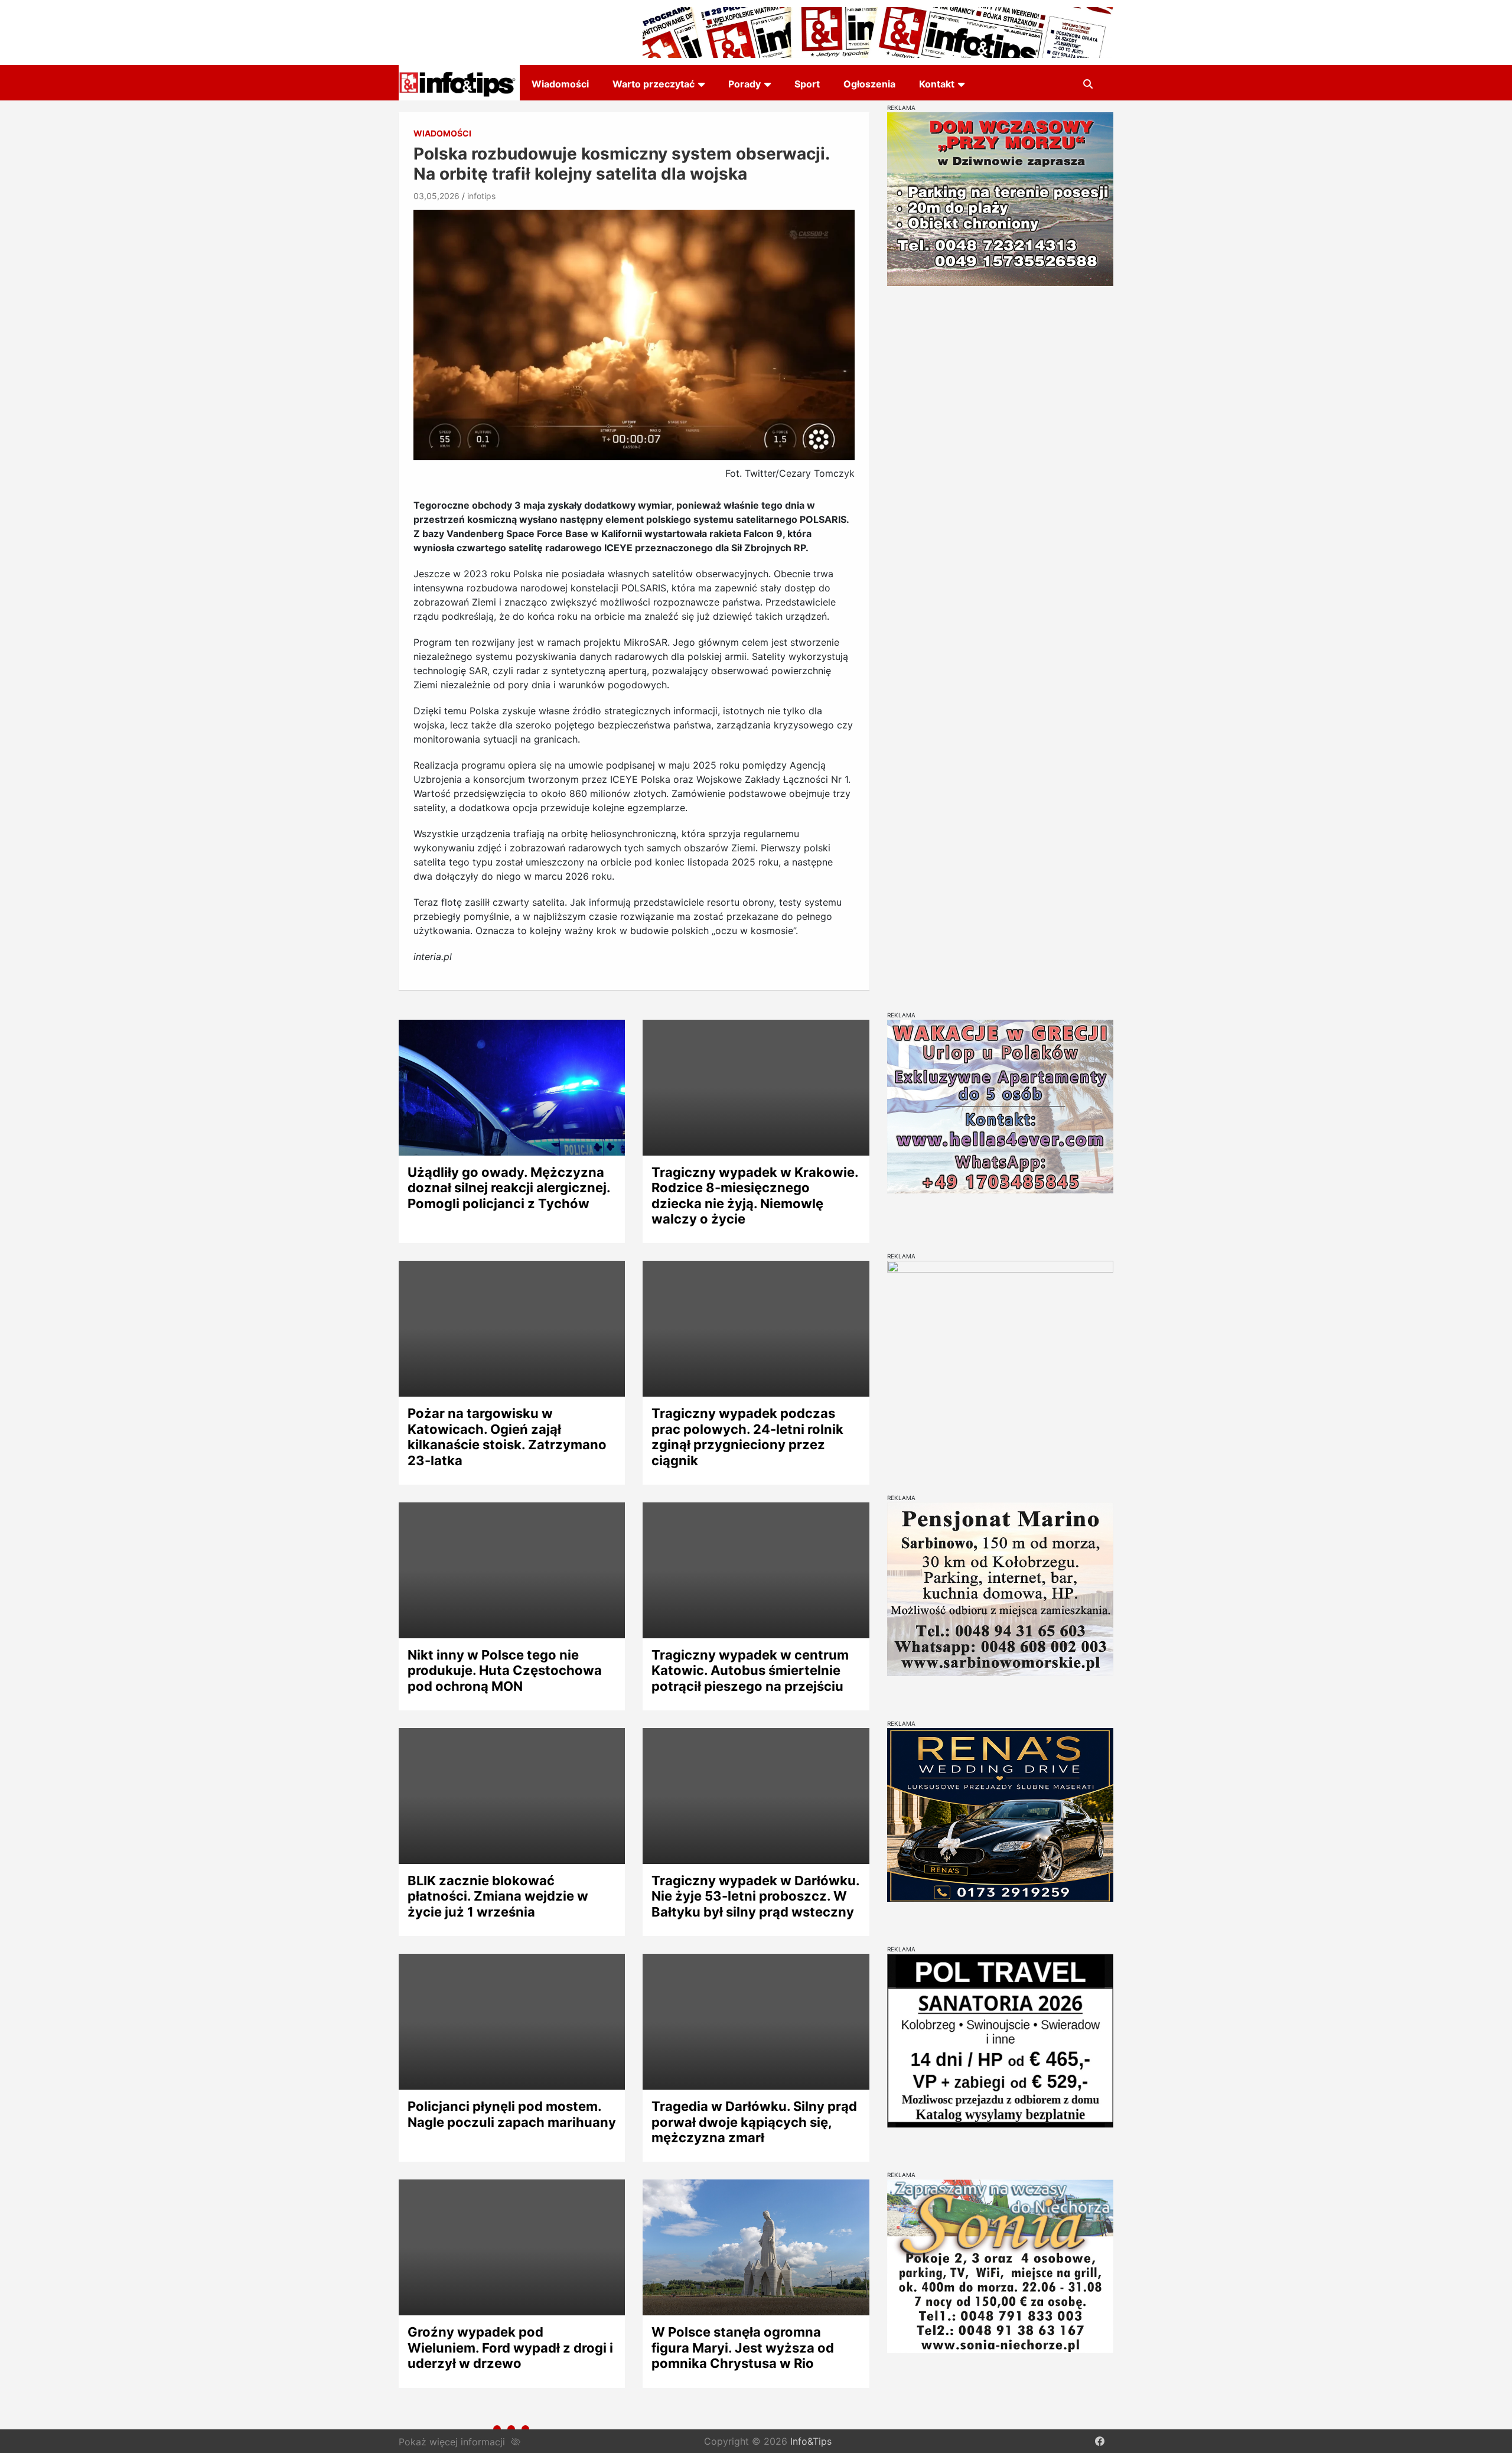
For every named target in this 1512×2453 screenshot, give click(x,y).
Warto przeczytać (654, 84)
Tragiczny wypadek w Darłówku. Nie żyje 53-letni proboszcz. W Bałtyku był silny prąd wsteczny (755, 1896)
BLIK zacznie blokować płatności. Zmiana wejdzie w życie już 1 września (498, 1896)
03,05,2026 (436, 196)
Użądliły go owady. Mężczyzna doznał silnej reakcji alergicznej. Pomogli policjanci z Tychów (509, 1188)
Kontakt (937, 84)
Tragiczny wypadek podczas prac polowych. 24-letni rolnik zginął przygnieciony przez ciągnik (747, 1437)
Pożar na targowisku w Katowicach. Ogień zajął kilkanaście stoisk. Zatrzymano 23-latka (507, 1437)
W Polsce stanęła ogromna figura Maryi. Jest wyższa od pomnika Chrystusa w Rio (743, 2348)
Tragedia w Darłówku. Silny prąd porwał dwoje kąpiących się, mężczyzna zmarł (754, 2122)
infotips (481, 196)
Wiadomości (560, 84)
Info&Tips (811, 2441)
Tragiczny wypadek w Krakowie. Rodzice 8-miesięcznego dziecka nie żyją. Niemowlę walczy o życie (755, 1195)
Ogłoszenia (869, 84)
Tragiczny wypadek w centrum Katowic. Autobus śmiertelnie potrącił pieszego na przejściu (750, 1670)
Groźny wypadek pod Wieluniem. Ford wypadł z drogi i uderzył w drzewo (510, 2348)
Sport (807, 84)
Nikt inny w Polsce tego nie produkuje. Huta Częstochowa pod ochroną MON (505, 1670)
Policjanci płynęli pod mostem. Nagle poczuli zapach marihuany (512, 2114)
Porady (744, 84)
